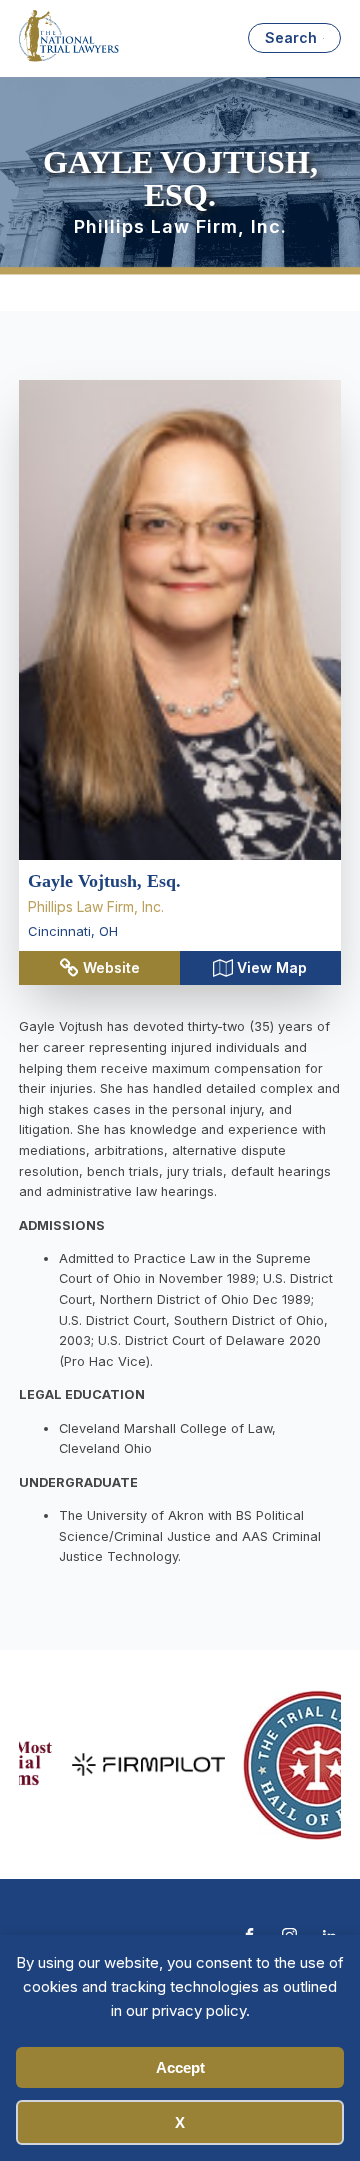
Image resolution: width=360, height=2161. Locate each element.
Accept (180, 2067)
